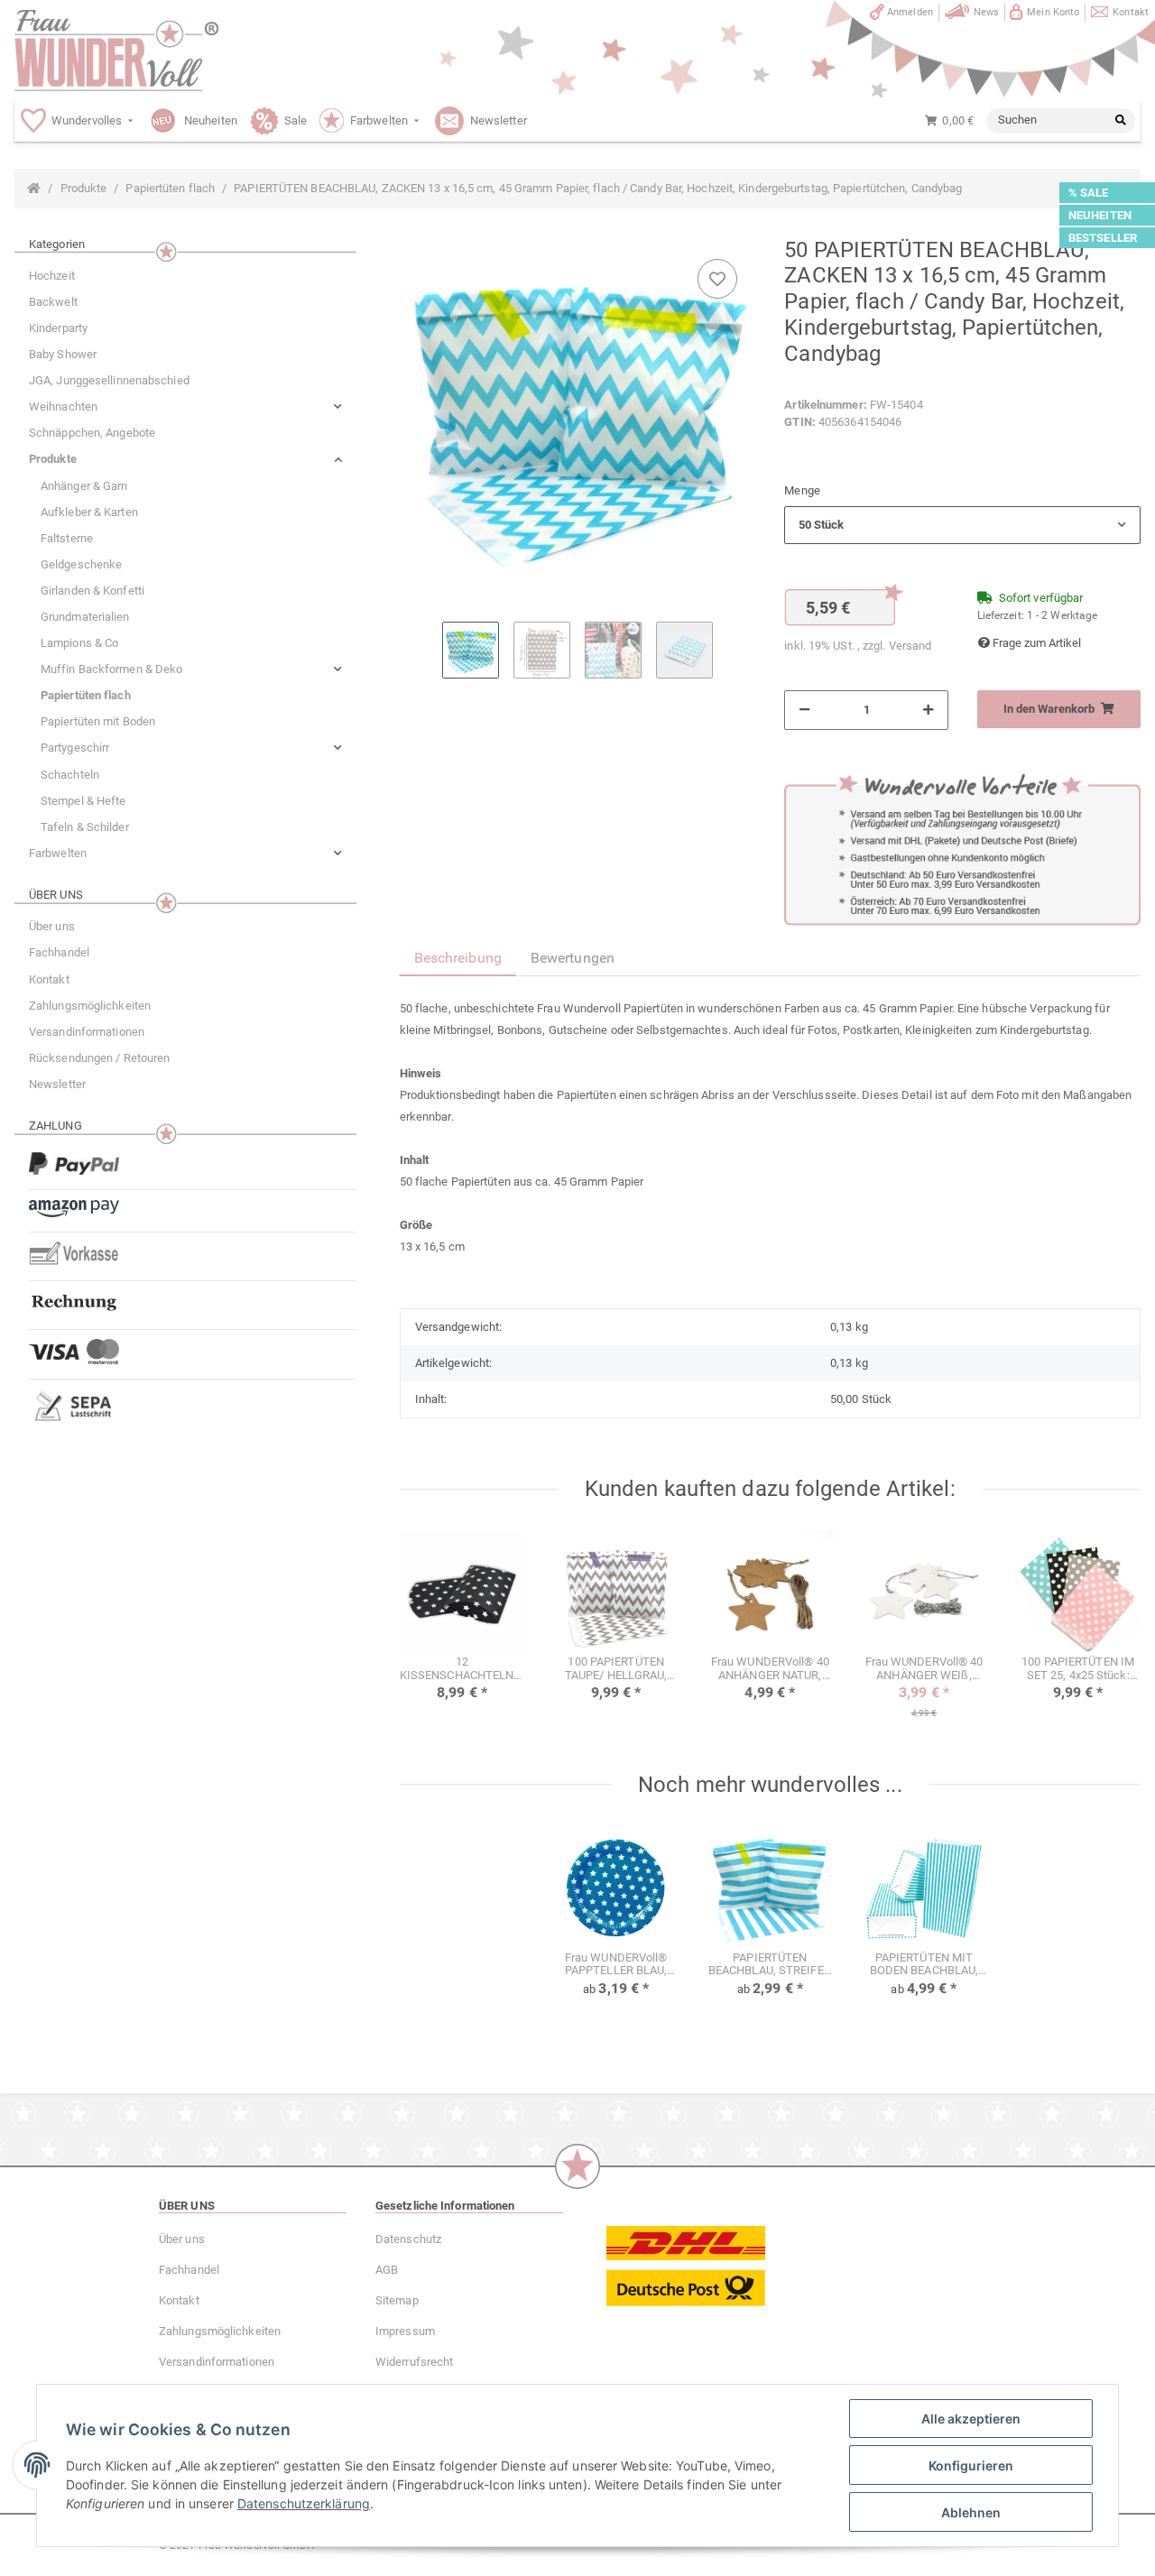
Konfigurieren (971, 2465)
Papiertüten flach (86, 695)
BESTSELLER (1103, 238)
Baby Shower (63, 354)
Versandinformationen (87, 1032)
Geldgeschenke (81, 564)
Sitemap (397, 2300)
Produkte (53, 459)
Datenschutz (408, 2239)
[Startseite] (34, 189)
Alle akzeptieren (971, 2419)
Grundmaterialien (85, 617)
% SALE (1089, 193)
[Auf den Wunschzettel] (717, 279)
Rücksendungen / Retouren (99, 1058)
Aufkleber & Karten (89, 512)
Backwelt (53, 302)
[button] (962, 525)
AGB (387, 2270)
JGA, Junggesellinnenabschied (109, 380)
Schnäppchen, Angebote (92, 433)
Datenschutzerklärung (304, 2503)
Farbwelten (58, 853)
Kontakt (1131, 12)
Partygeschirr (75, 748)
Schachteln (70, 775)
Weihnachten (63, 406)
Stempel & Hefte (83, 801)
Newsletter (57, 1084)
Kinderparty (58, 328)
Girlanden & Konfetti (92, 591)
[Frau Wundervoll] (116, 51)
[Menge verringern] (804, 710)
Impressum (405, 2331)
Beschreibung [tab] (458, 958)
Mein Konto (1053, 12)
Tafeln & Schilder (85, 827)
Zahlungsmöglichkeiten (90, 1006)
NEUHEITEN (1100, 215)
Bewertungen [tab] (573, 958)
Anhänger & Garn (84, 486)
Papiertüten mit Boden (98, 721)
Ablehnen (971, 2512)
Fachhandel (59, 952)
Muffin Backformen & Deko (111, 669)
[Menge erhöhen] (928, 710)
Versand (910, 646)
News (986, 12)
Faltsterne (67, 538)
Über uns (52, 926)
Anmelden (910, 12)
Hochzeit (52, 276)
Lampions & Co (79, 643)
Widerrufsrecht (414, 2362)
